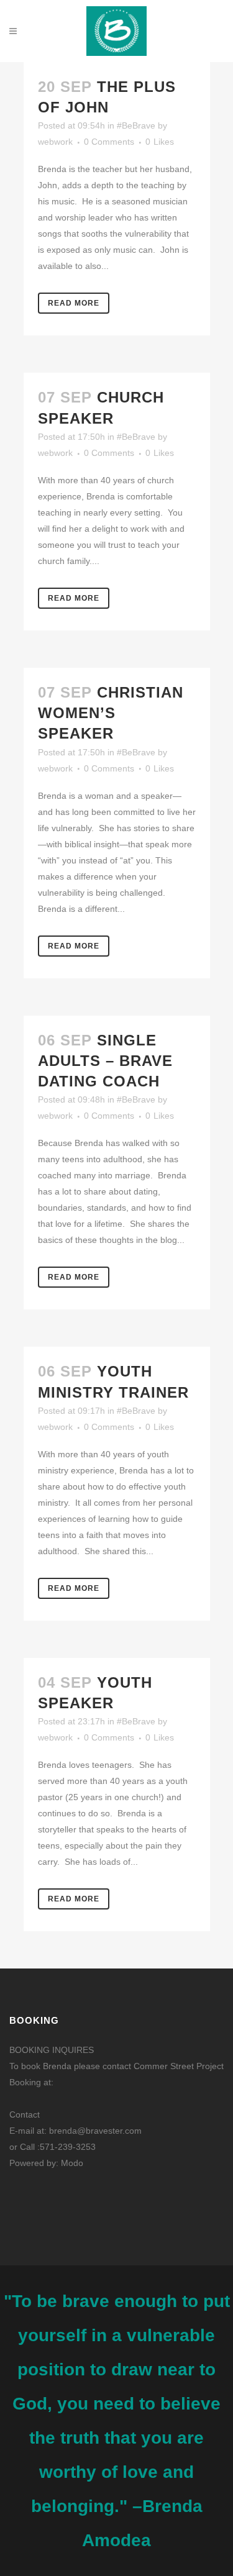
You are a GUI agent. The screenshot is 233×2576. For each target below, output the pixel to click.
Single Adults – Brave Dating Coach (105, 1061)
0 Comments (109, 142)
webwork (55, 142)
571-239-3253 (68, 2147)
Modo (72, 2163)
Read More (74, 303)
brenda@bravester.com (95, 2131)
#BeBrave (136, 125)
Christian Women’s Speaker (111, 713)
